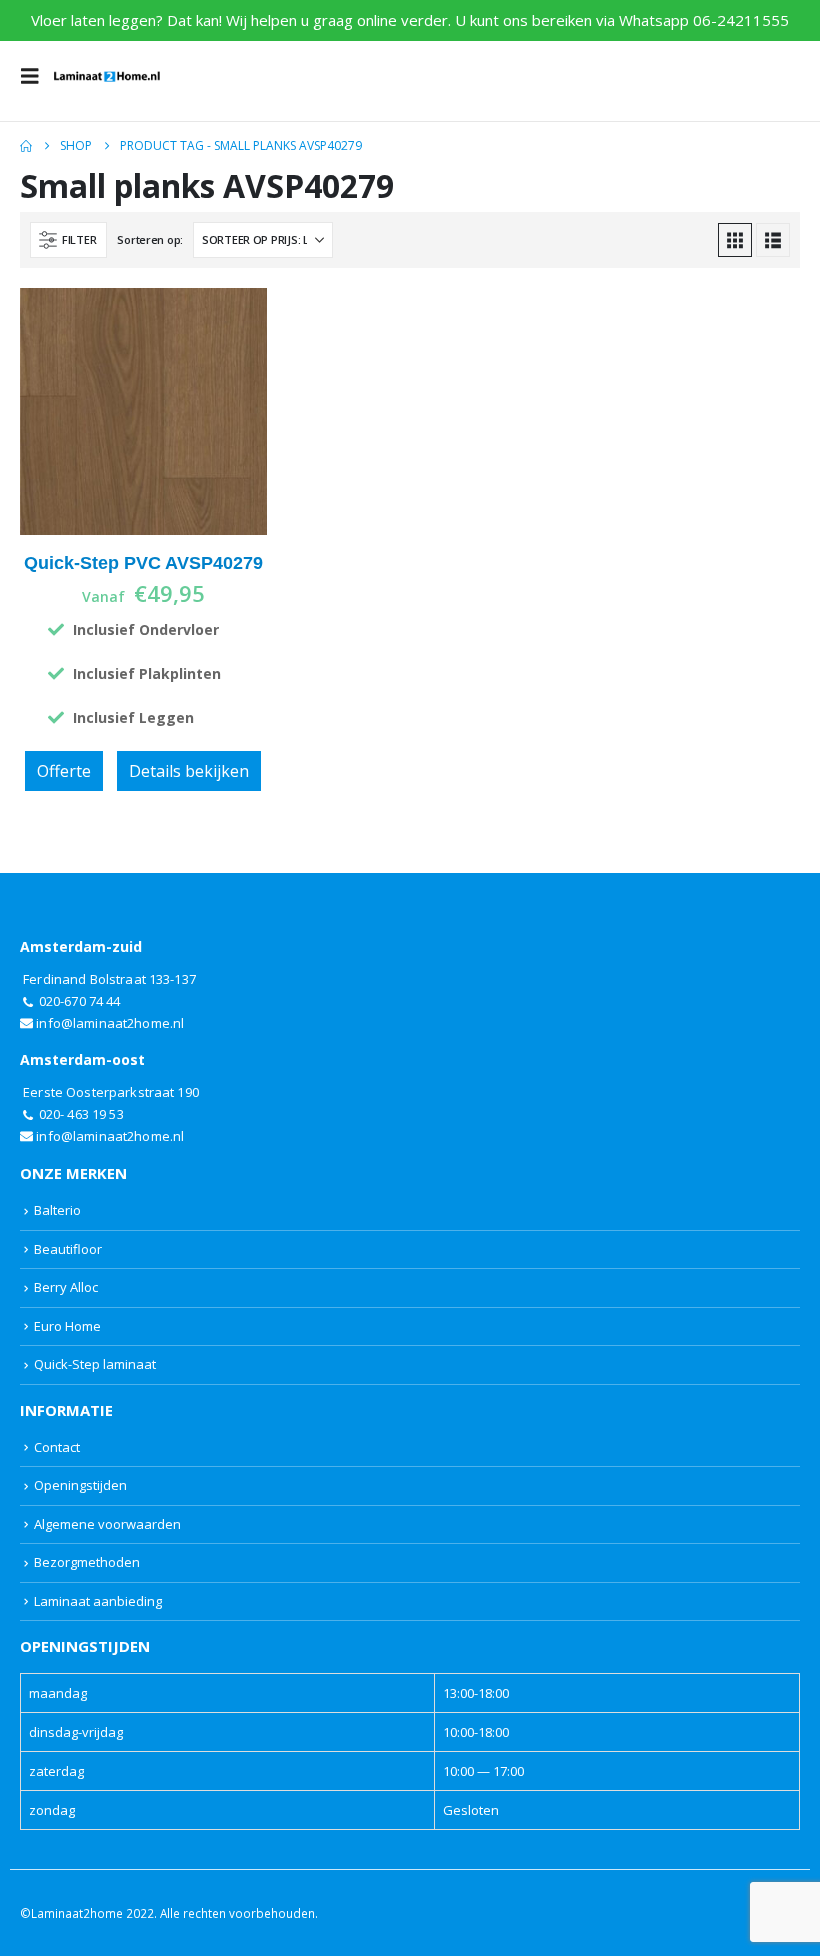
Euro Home (67, 1326)
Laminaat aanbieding (98, 1601)
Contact (57, 1447)
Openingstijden (80, 1485)
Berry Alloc (66, 1287)
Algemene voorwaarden (107, 1524)
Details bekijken (189, 771)
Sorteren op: (150, 239)
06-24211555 (741, 20)
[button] (36, 76)
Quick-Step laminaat (95, 1364)
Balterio (57, 1210)
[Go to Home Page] (26, 146)
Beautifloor (68, 1249)
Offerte (64, 771)
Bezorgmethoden (87, 1562)
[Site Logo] (107, 76)
